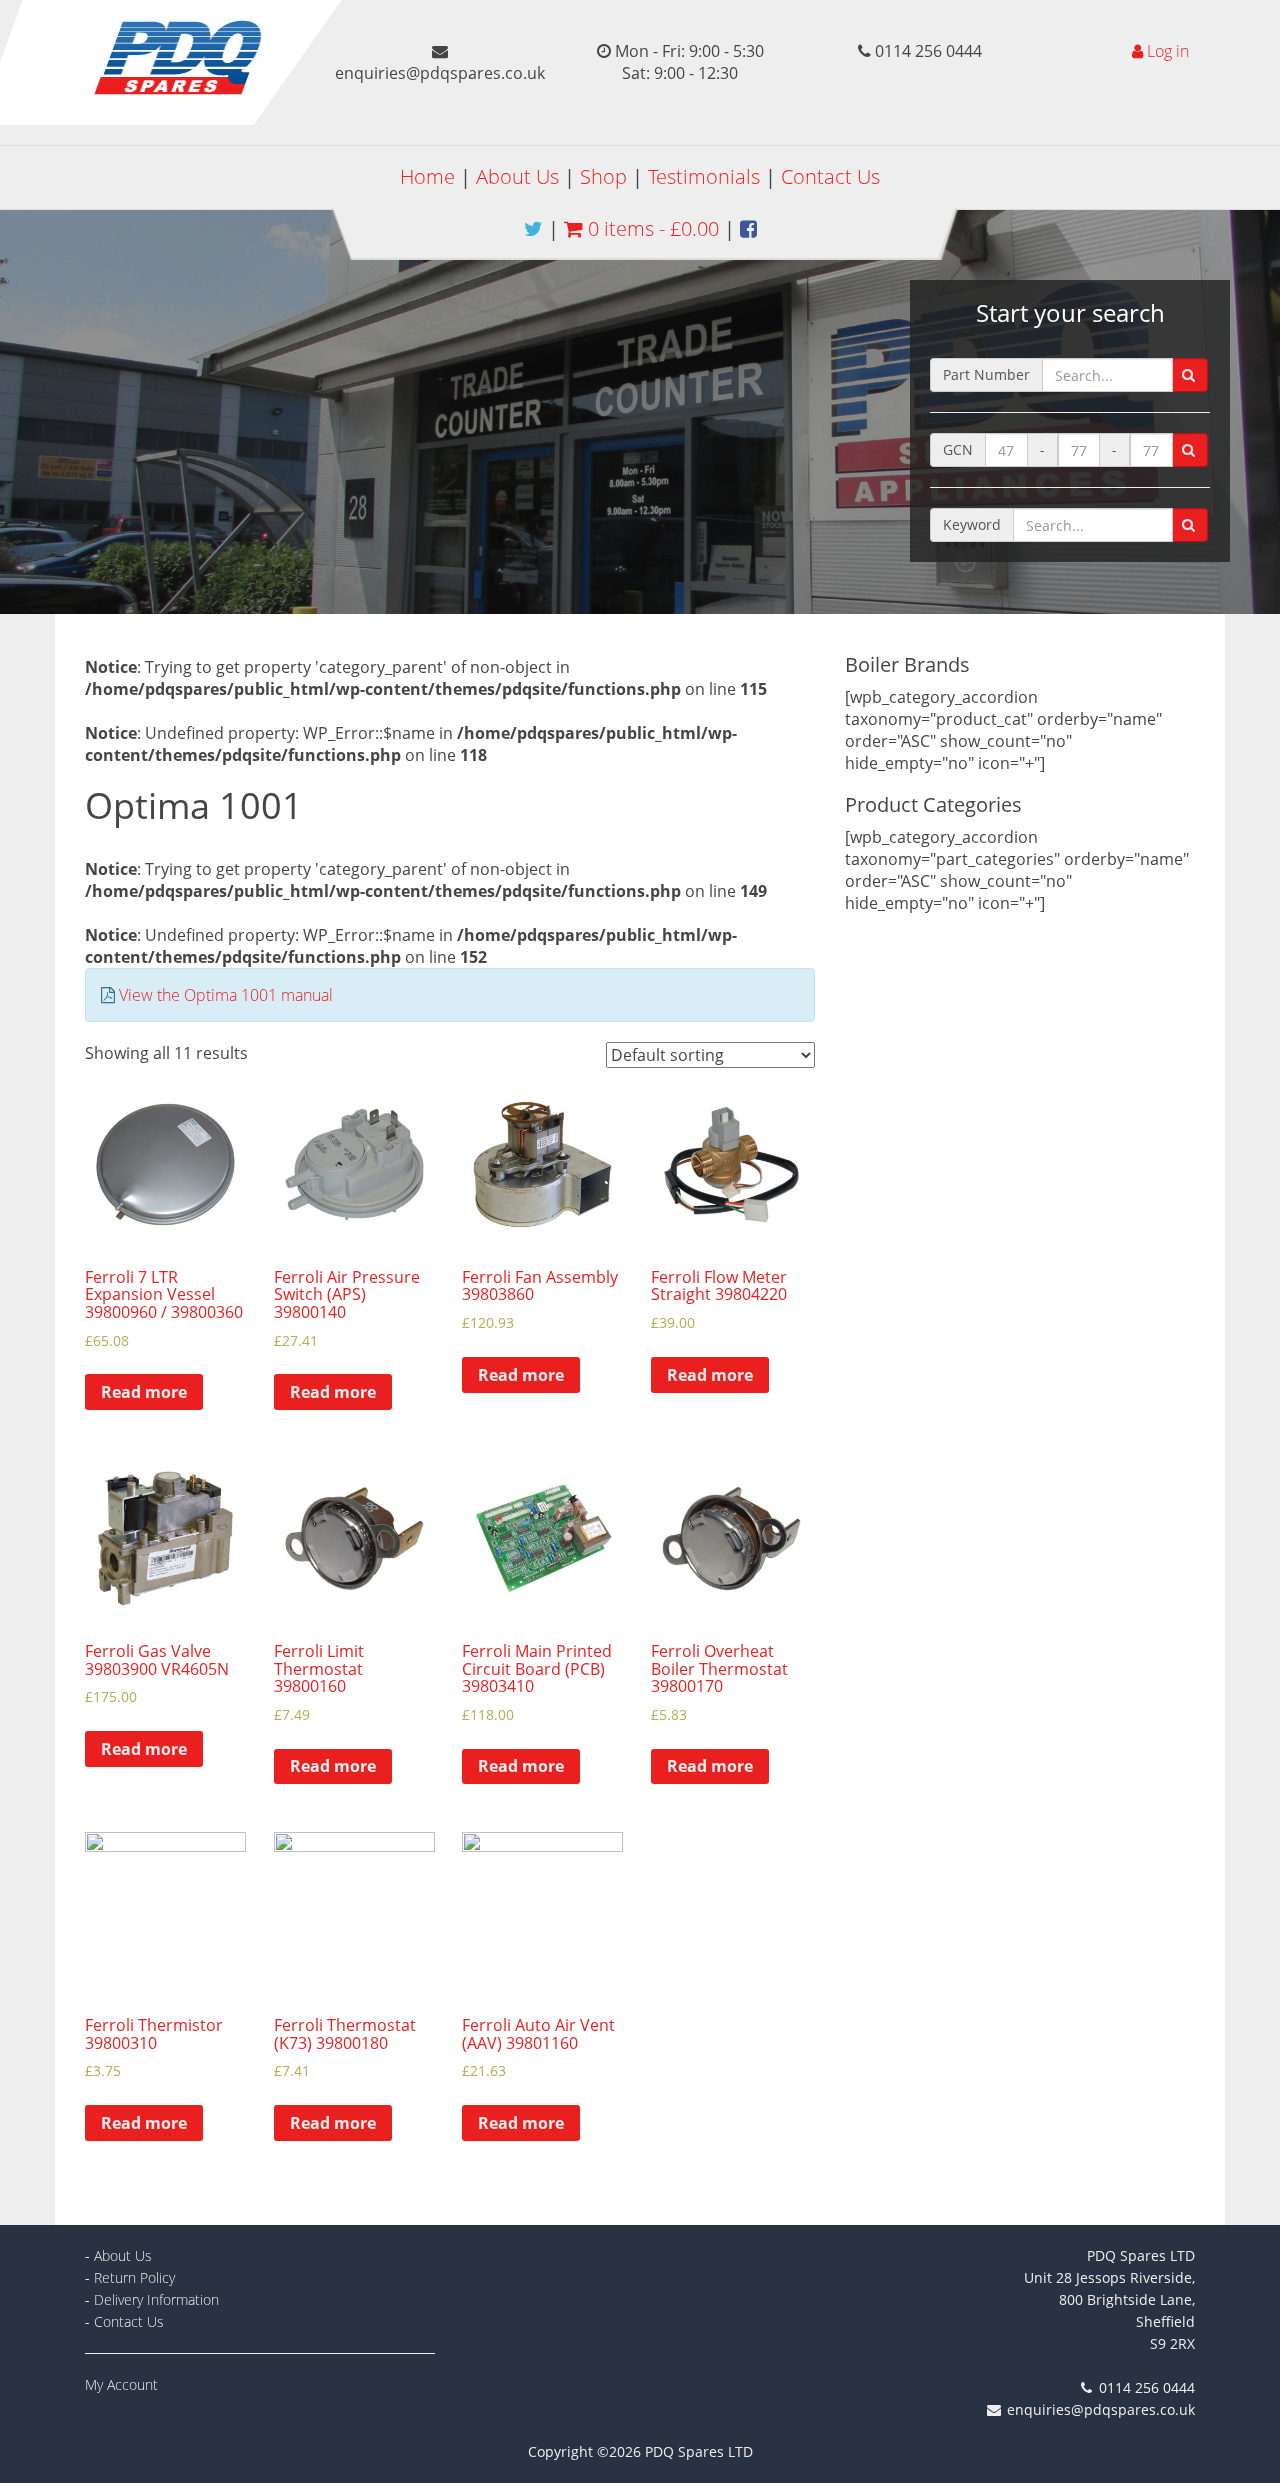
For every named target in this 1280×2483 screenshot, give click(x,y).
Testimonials (704, 176)
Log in (1168, 51)
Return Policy (134, 2277)
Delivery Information (156, 2299)
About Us (517, 176)
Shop (603, 176)
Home (427, 176)
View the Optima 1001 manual (226, 995)
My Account (121, 2384)
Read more (144, 1392)
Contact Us (830, 176)
